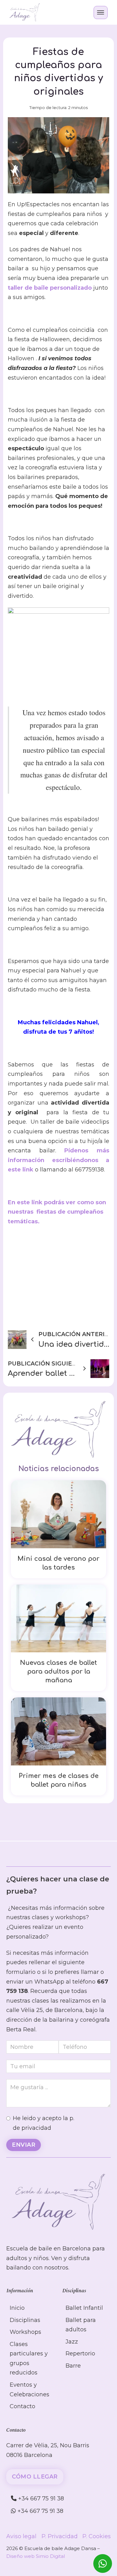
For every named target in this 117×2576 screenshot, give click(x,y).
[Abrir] (101, 12)
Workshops (25, 2332)
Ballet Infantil (84, 2308)
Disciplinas (25, 2320)
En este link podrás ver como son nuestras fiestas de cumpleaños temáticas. (57, 1212)
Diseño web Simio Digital (36, 2556)
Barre (73, 2366)
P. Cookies (97, 2536)
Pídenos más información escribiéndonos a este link (58, 1160)
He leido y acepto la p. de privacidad (44, 2123)
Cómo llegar (35, 2477)
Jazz (72, 2342)
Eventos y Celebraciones (29, 2390)
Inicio (17, 2308)
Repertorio (80, 2354)
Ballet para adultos (81, 2325)
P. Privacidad (60, 2536)
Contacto (22, 2406)
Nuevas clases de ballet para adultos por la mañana (58, 1672)
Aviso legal (21, 2536)
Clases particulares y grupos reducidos (29, 2359)
